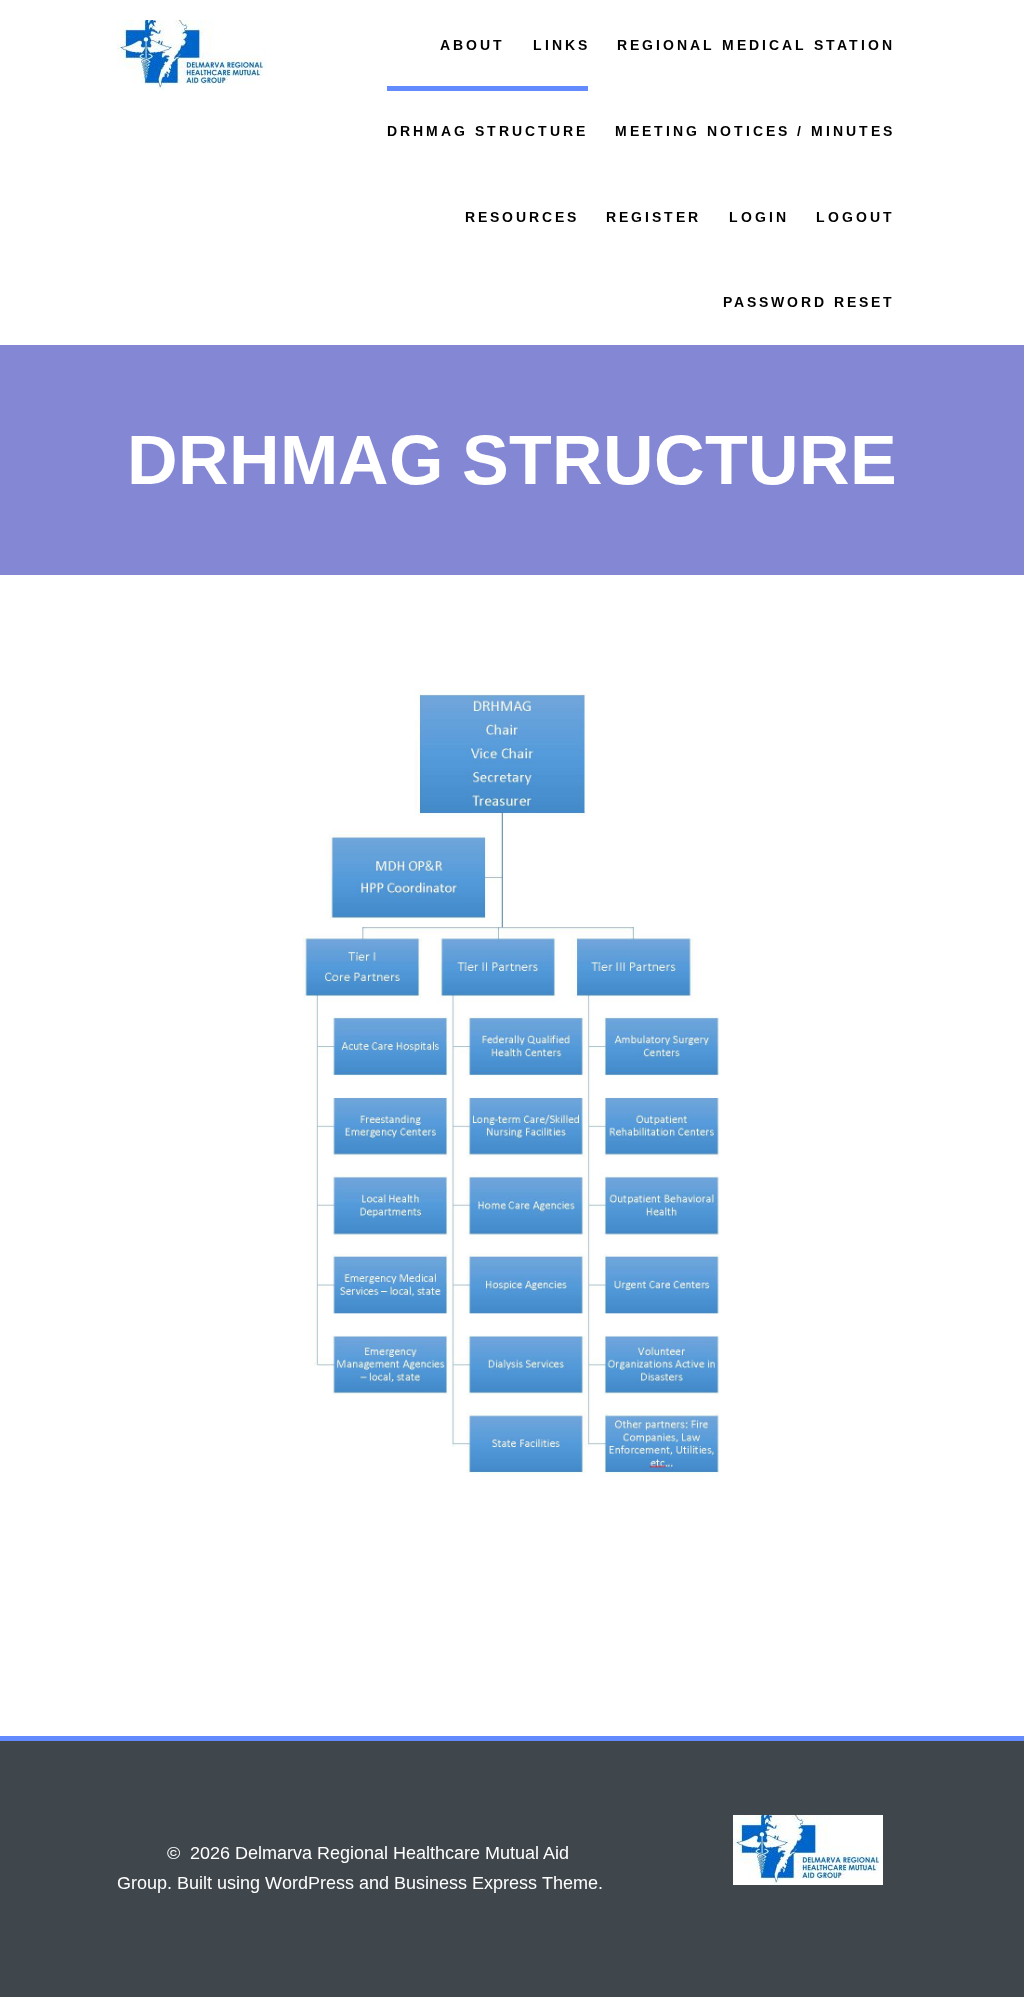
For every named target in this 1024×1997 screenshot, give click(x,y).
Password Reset (809, 302)
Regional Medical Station (756, 45)
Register (653, 217)
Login (759, 217)
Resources (522, 217)
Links (561, 45)
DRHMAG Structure (487, 131)
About (472, 45)
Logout (855, 217)
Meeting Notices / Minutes (755, 131)
